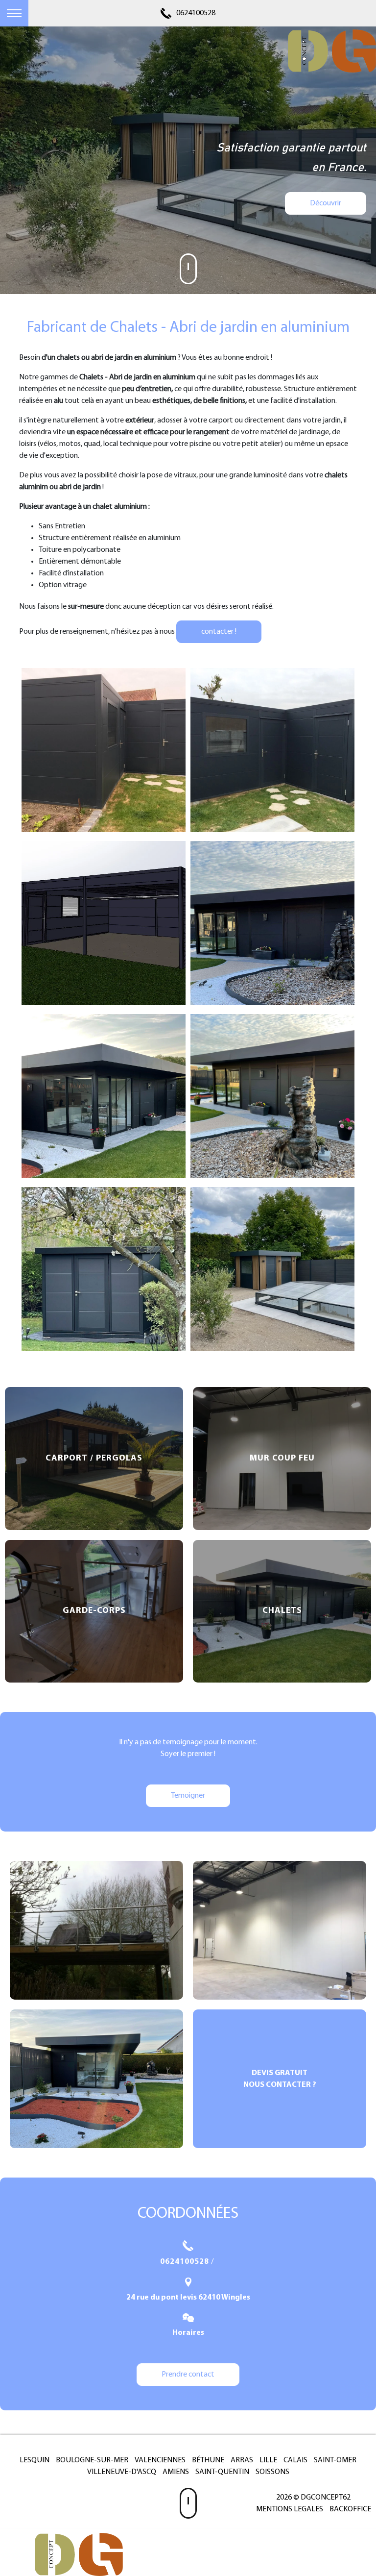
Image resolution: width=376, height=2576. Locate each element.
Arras (242, 2460)
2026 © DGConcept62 (313, 2498)
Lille (268, 2460)
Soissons (272, 2472)
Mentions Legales (290, 2509)
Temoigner (188, 1796)
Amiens (176, 2472)
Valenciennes (160, 2460)
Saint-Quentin (222, 2472)
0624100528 (196, 13)
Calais (295, 2460)
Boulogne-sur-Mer (92, 2460)
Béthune (208, 2460)
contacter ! (219, 632)
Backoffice (350, 2509)
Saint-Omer (335, 2460)
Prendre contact (188, 2375)
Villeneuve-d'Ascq (122, 2472)
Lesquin (35, 2460)
